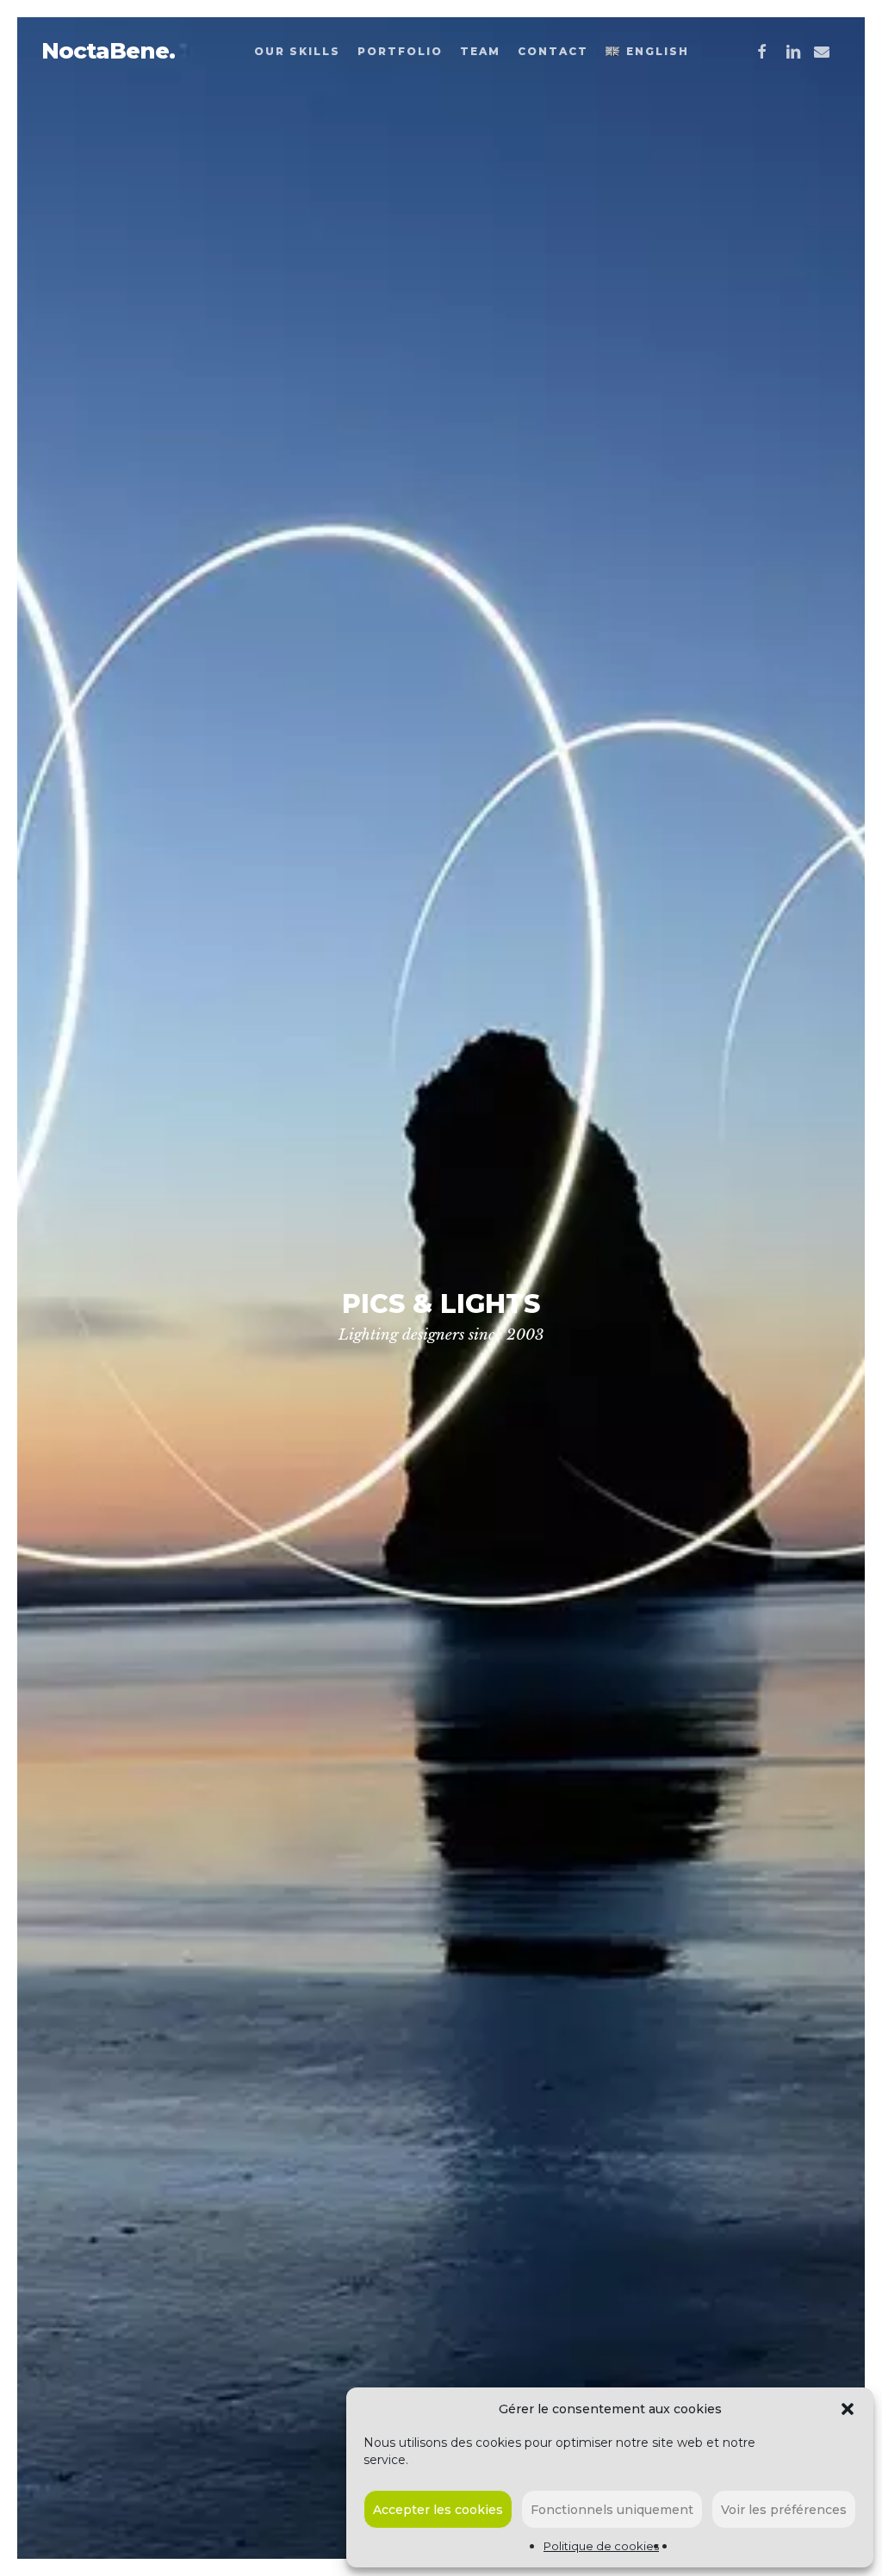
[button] (848, 2409)
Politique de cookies (601, 2546)
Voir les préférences (784, 2510)
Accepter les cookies (438, 2510)
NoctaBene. (108, 51)
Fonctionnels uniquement (612, 2510)
